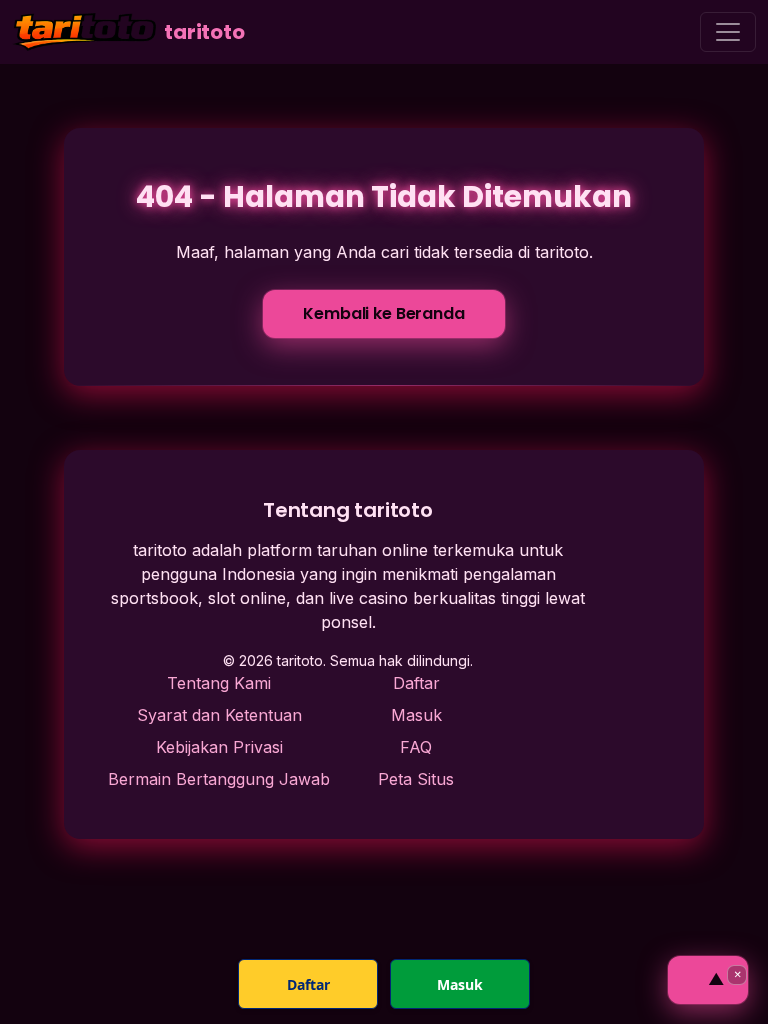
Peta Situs (416, 779)
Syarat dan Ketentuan (219, 715)
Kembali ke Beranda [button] (383, 313)
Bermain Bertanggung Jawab (219, 779)
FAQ (416, 747)
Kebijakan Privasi (219, 747)
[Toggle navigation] (728, 32)
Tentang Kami (219, 683)
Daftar (416, 683)
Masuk (416, 715)
